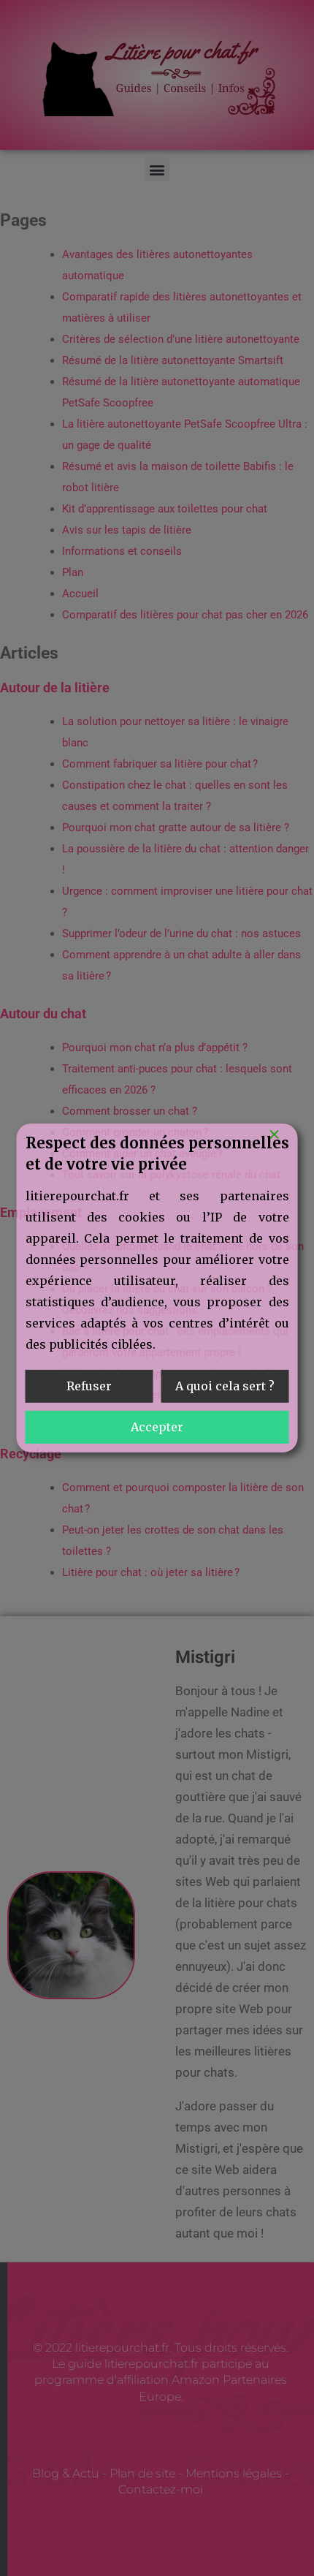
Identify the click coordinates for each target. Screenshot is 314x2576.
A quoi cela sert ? (225, 1386)
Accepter (157, 1427)
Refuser (89, 1386)
